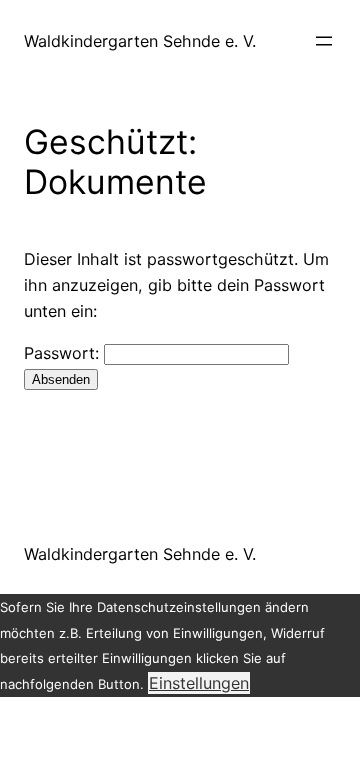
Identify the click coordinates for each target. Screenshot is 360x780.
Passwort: (64, 353)
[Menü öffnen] (324, 41)
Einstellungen (199, 683)
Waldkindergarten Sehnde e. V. (140, 41)
